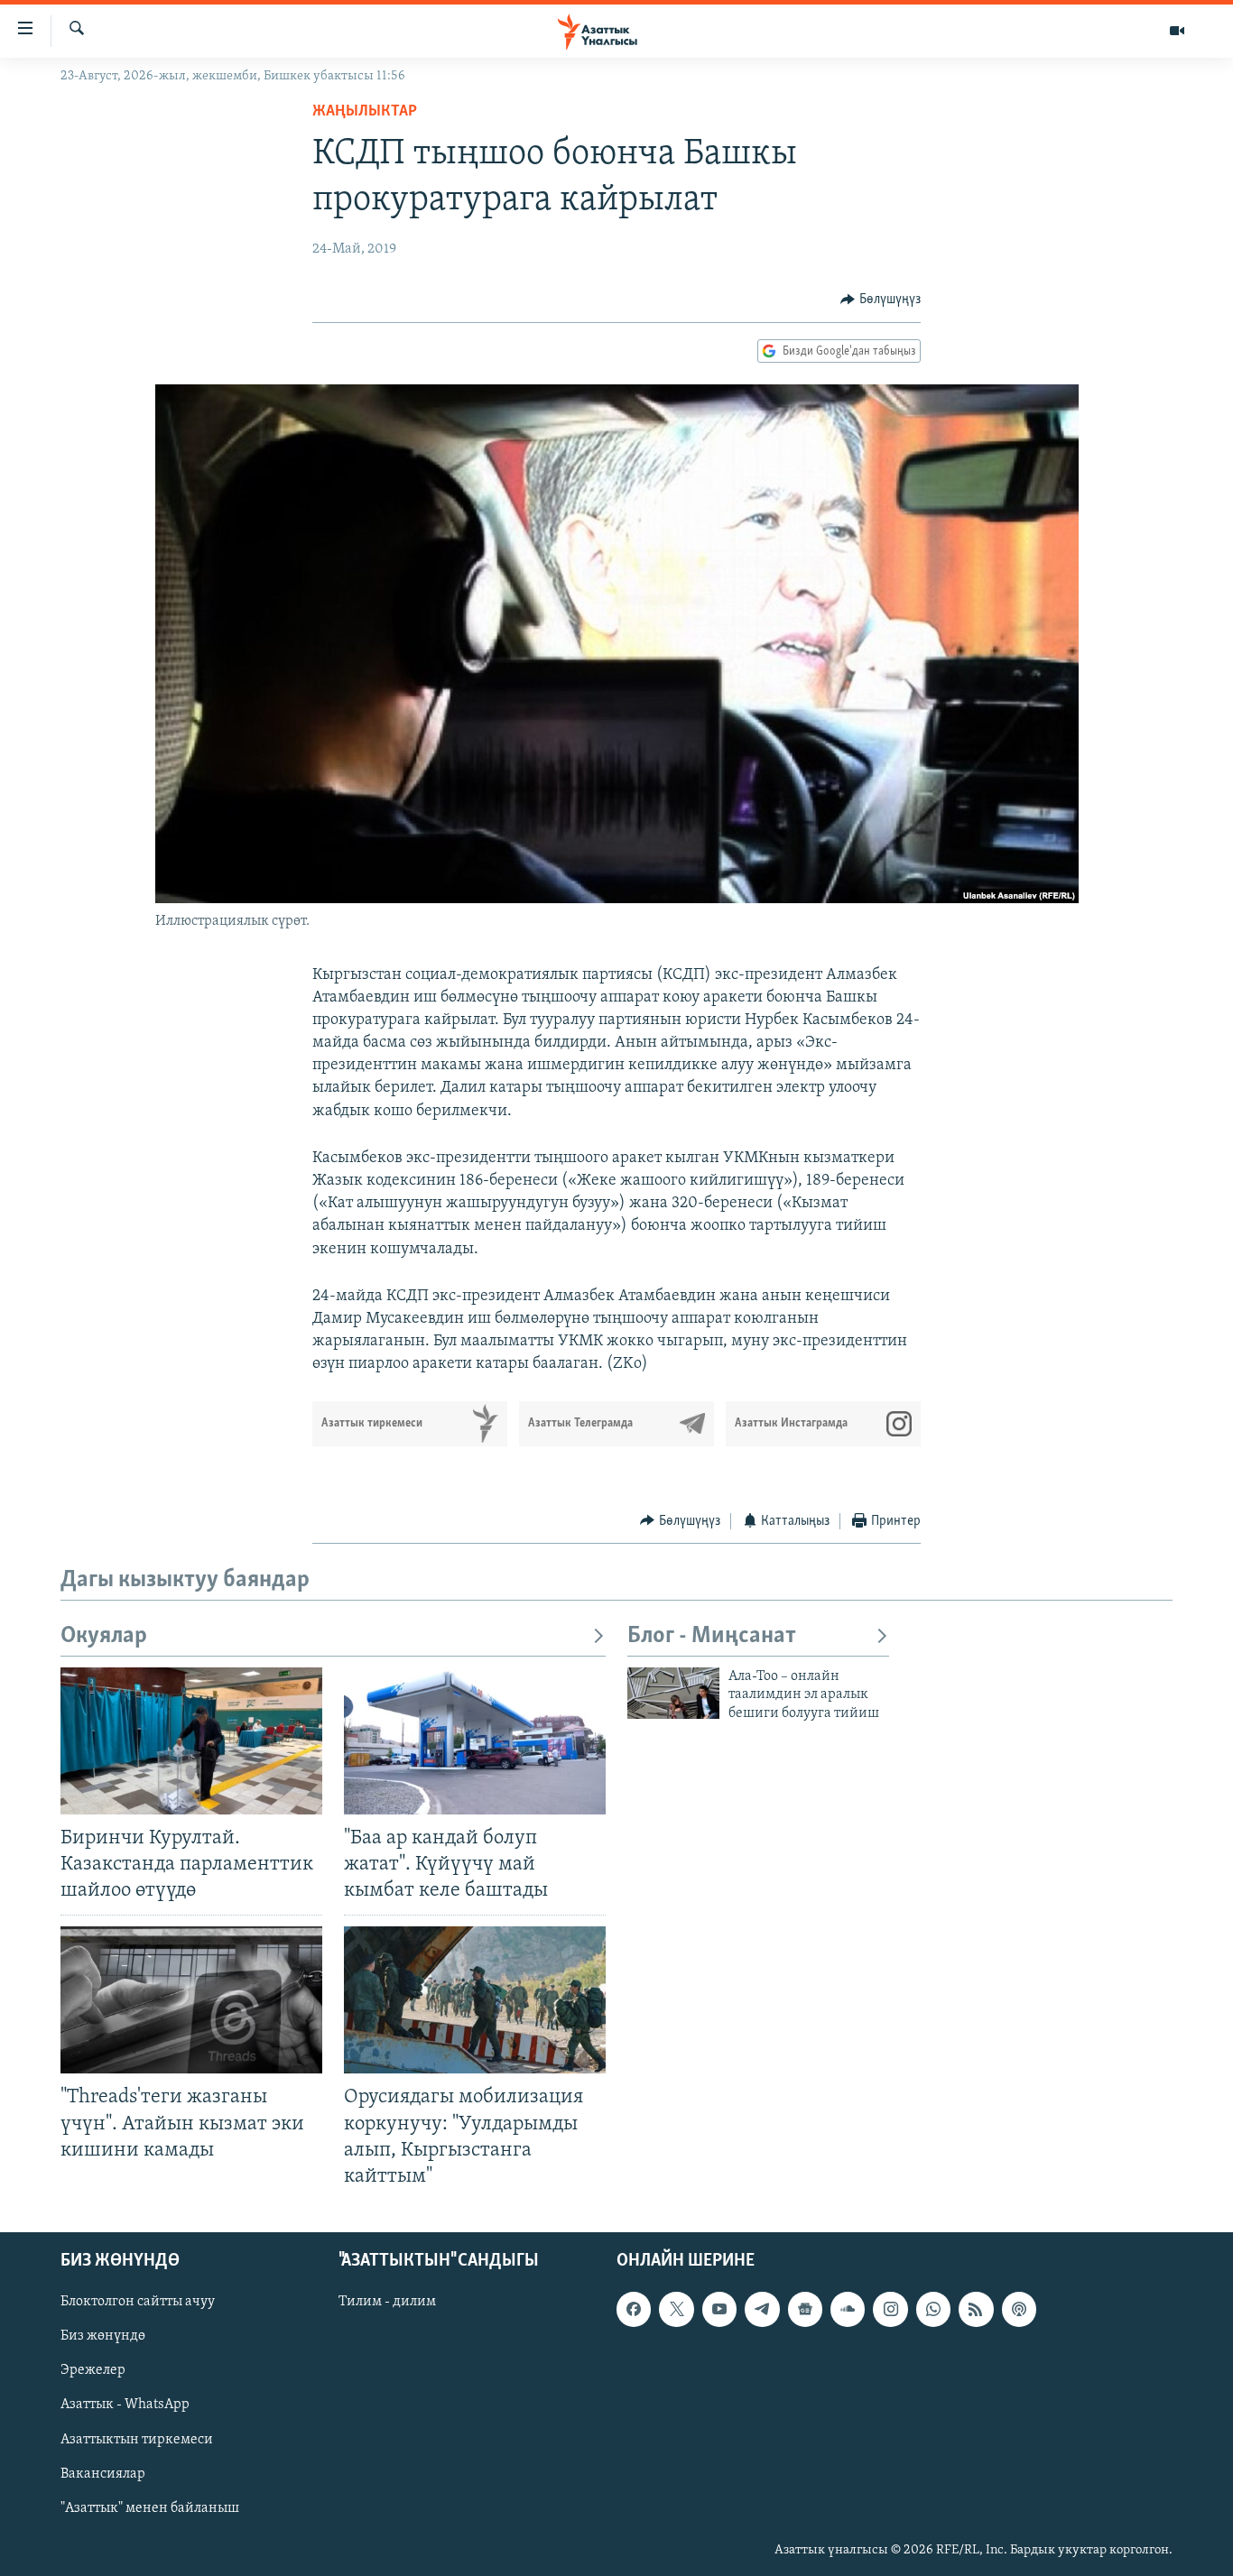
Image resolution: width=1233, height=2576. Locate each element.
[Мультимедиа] (1177, 31)
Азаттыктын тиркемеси (137, 2439)
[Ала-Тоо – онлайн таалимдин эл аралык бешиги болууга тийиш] (673, 1693)
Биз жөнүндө (103, 2336)
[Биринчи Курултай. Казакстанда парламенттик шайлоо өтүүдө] (191, 1741)
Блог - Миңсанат (712, 1636)
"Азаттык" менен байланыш (150, 2508)
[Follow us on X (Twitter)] (676, 2309)
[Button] (881, 300)
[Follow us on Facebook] (634, 2309)
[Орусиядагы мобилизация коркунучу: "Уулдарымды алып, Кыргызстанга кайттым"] (475, 2000)
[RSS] (976, 2309)
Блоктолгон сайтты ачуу (138, 2302)
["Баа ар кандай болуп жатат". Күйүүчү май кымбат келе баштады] (475, 1741)
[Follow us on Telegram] (762, 2309)
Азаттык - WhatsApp (125, 2405)
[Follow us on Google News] (805, 2309)
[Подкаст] (1019, 2309)
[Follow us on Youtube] (719, 2309)
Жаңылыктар (365, 112)
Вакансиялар (103, 2474)
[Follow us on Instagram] (890, 2309)
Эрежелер (93, 2370)
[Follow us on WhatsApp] (933, 2309)
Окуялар (104, 1636)
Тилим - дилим (387, 2302)
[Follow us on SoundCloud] (848, 2309)
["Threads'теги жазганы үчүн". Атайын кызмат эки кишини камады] (191, 2000)
